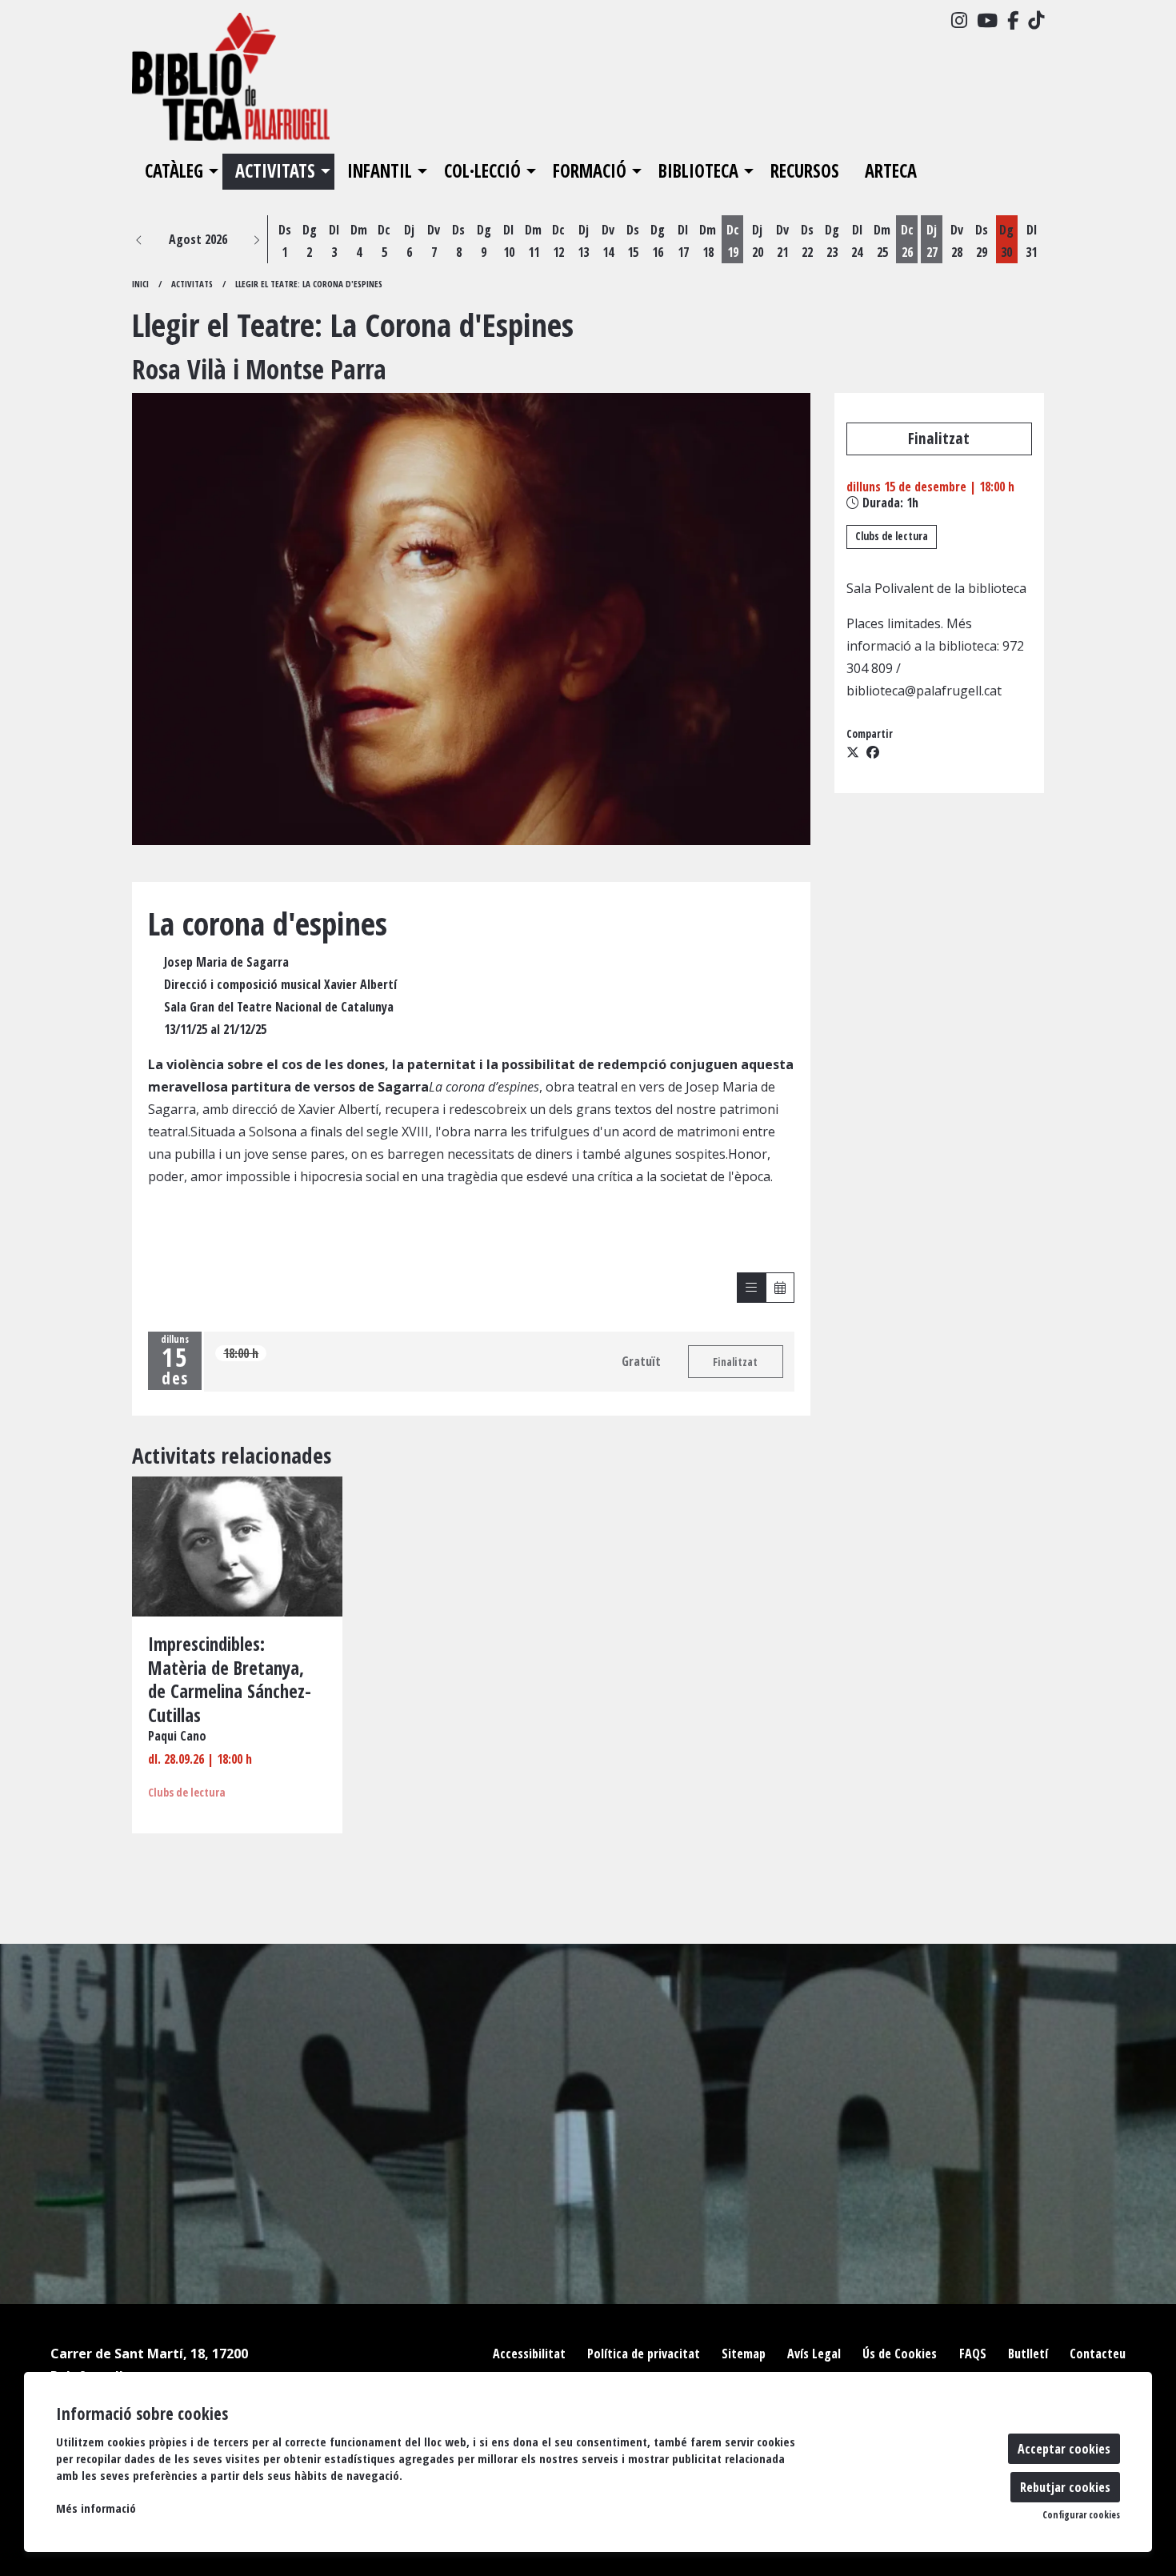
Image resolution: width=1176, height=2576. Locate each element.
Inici (140, 284)
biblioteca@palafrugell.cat (924, 691)
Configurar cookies (1081, 2515)
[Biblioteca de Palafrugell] (276, 83)
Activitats (192, 284)
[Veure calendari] (780, 1288)
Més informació (96, 2508)
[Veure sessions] (751, 1288)
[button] (139, 239)
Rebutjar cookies (1065, 2487)
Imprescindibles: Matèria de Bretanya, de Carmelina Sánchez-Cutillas (230, 1681)
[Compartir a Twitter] (853, 752)
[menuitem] (959, 20)
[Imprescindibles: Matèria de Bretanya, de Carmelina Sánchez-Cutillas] (237, 1545)
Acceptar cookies (1064, 2449)
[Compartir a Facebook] (873, 752)
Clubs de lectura (892, 536)
